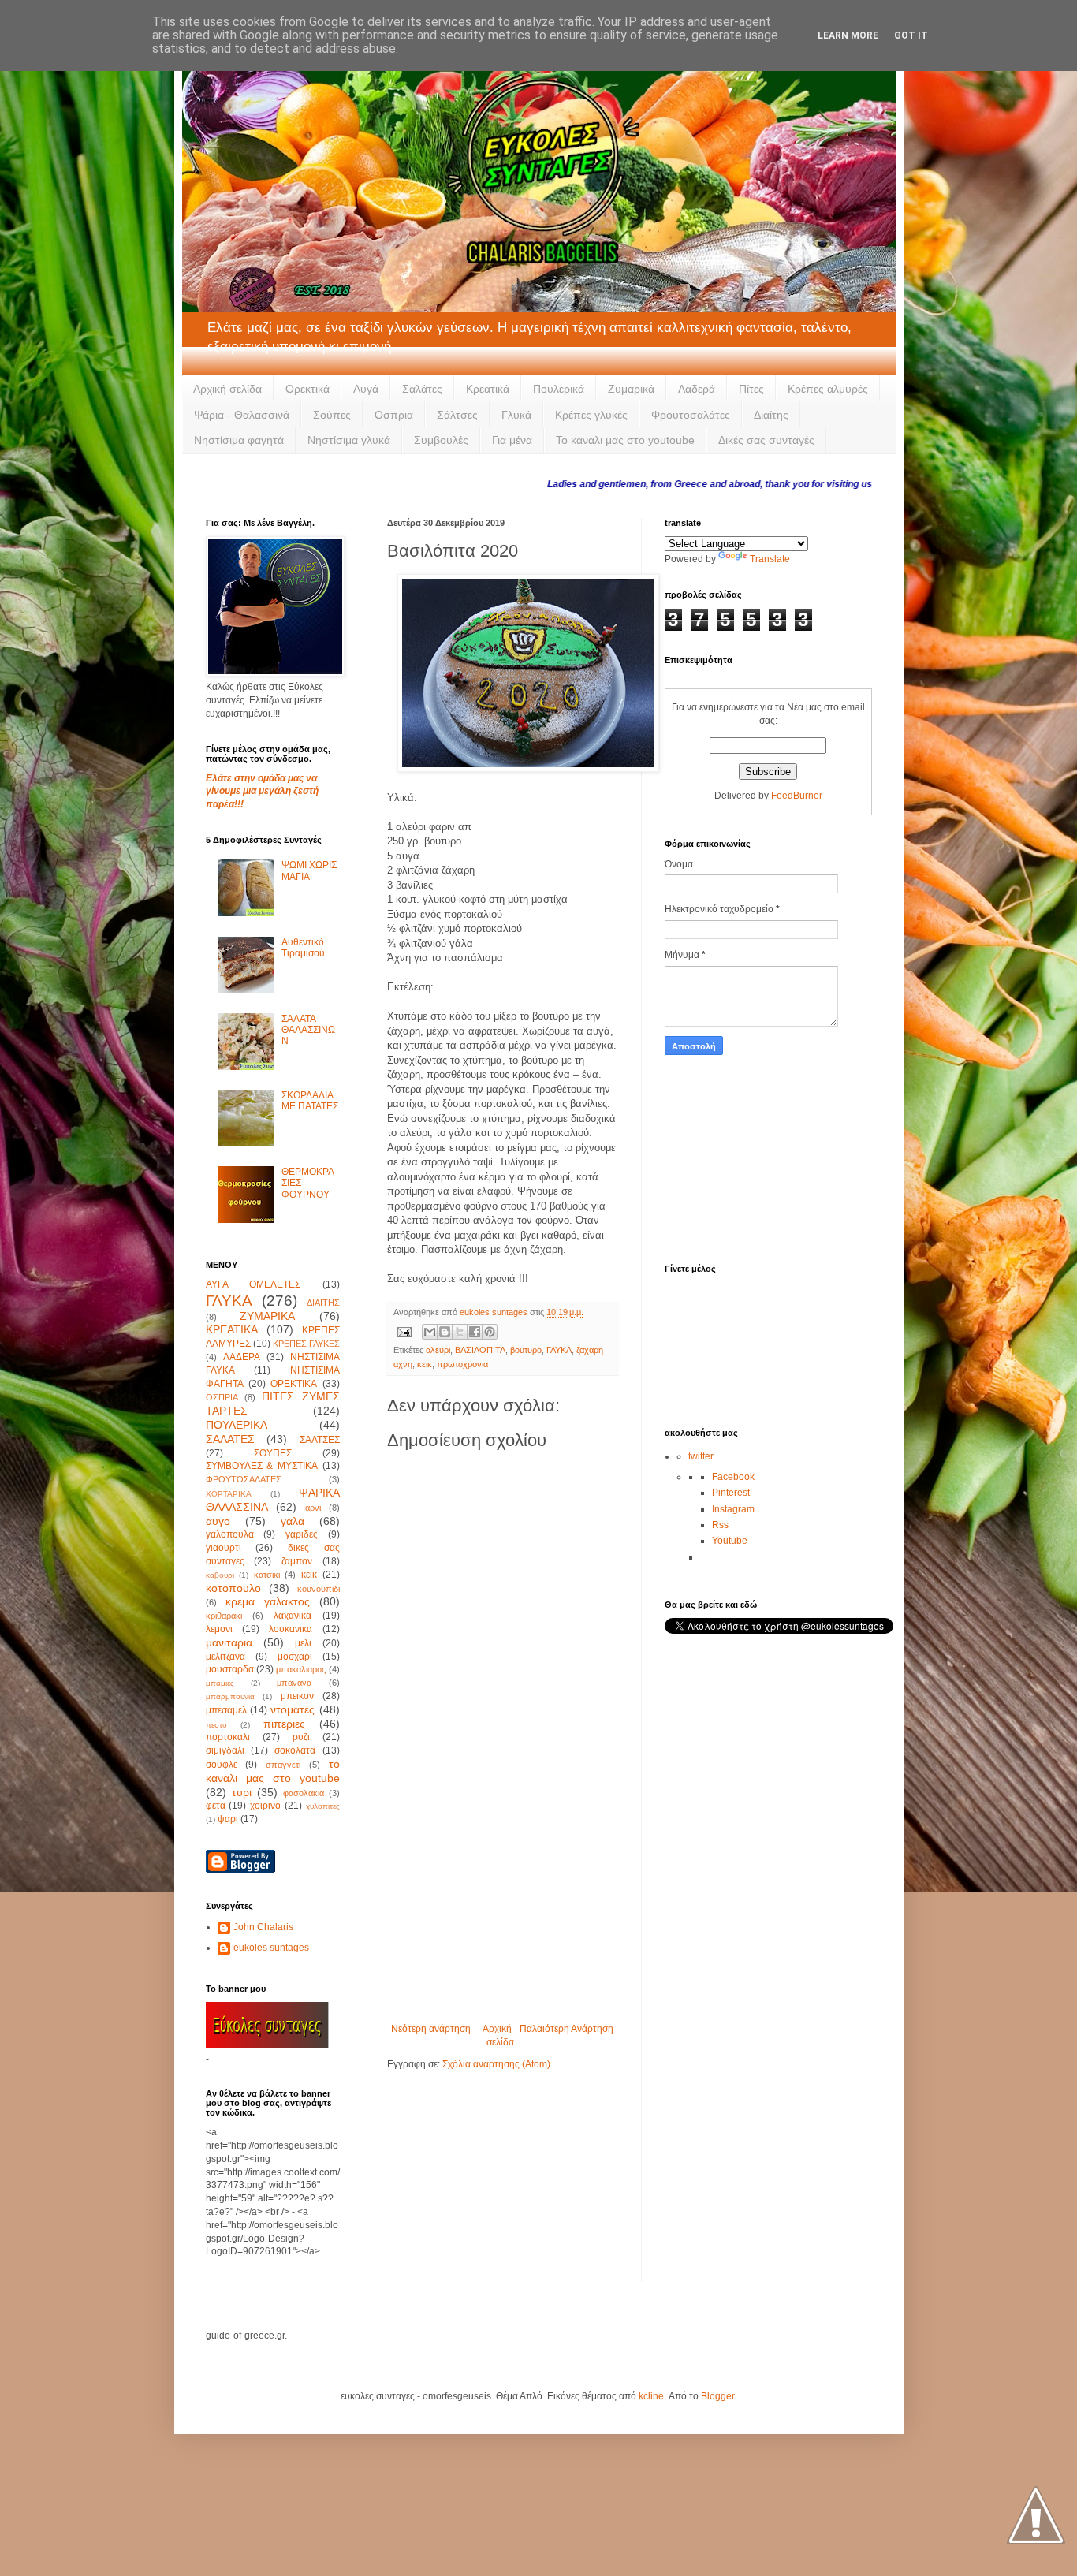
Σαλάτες (422, 389)
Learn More (848, 35)
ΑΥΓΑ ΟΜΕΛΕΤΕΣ (253, 1284)
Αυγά (366, 389)
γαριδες (302, 1534)
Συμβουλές (441, 440)
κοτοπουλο (233, 1588)
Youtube (730, 1541)
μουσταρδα (230, 1669)
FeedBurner (797, 796)
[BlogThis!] (445, 1332)
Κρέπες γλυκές (591, 415)
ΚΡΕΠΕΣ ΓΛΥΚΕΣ (306, 1344)
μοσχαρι (295, 1657)
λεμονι (219, 1629)
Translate (770, 559)
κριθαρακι (224, 1616)
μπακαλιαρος (301, 1669)
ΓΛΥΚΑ (559, 1350)
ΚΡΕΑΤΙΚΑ (232, 1329)
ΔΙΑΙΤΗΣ (323, 1303)
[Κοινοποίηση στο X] (460, 1332)
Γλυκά (516, 415)
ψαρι (228, 1819)
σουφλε (222, 1765)
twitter (701, 1456)
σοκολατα (295, 1750)
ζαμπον (297, 1561)
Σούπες (332, 415)
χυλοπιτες (323, 1806)
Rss (720, 1525)
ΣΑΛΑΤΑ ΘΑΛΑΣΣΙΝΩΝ (308, 1030)
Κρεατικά (488, 389)
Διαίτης (771, 415)
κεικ (425, 1364)
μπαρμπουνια (230, 1696)
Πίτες (751, 389)
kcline (651, 2396)
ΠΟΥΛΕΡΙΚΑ (237, 1425)
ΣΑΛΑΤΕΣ (230, 1439)
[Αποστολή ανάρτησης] (404, 1331)
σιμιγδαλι (225, 1750)
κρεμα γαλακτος (268, 1601)
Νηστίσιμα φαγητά (239, 440)
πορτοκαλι (228, 1737)
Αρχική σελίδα (227, 389)
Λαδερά (697, 389)
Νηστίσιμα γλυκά (349, 440)
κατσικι (267, 1575)
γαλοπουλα (230, 1534)
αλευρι (438, 1350)
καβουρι (220, 1575)
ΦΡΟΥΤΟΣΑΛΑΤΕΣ (244, 1479)
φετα (216, 1806)
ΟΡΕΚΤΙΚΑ (294, 1384)
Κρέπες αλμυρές (828, 389)
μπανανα (294, 1683)
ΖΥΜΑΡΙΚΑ (267, 1316)
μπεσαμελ (226, 1710)
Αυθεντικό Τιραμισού (303, 948)
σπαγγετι (283, 1765)
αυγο (218, 1521)
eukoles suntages (271, 1948)
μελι (303, 1643)
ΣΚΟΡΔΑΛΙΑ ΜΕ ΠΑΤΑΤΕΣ (310, 1101)
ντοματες (293, 1709)
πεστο (216, 1725)
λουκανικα (291, 1629)
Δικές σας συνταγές (766, 440)
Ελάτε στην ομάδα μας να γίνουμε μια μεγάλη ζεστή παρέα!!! (262, 792)
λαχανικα (293, 1616)
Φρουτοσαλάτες (691, 415)
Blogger (717, 2396)
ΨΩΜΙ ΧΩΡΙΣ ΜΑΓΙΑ (309, 870)
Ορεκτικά (307, 389)
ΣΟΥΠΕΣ (273, 1453)
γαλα (293, 1521)
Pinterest (731, 1493)
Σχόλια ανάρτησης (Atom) (496, 2064)
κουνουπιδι (319, 1589)
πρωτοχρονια (462, 1364)
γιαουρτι (224, 1548)
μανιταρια (229, 1642)
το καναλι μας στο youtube (273, 1771)
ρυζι (301, 1737)
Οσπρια (394, 415)
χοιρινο (265, 1806)
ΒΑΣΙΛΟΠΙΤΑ (480, 1350)
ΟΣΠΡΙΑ (222, 1397)
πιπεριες (284, 1724)
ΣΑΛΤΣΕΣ (320, 1440)
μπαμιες (220, 1683)
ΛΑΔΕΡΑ (242, 1357)
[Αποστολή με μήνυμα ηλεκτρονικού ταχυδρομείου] (430, 1332)
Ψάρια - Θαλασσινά (242, 415)
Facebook (733, 1477)
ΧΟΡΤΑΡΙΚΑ (229, 1494)
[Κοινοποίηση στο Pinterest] (490, 1332)
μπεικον (297, 1696)
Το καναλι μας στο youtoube (625, 440)
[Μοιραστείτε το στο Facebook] (475, 1332)
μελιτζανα (225, 1657)
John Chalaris (263, 1927)
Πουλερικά (559, 389)
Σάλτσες (457, 415)
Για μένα (512, 440)
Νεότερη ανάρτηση (431, 2029)
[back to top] (1036, 2517)
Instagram (733, 1509)
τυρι (242, 1792)
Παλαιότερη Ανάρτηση (566, 2029)
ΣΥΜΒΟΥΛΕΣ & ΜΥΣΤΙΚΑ (262, 1466)
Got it (911, 35)
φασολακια (304, 1793)
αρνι (313, 1508)
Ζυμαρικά (631, 389)
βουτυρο (526, 1350)
